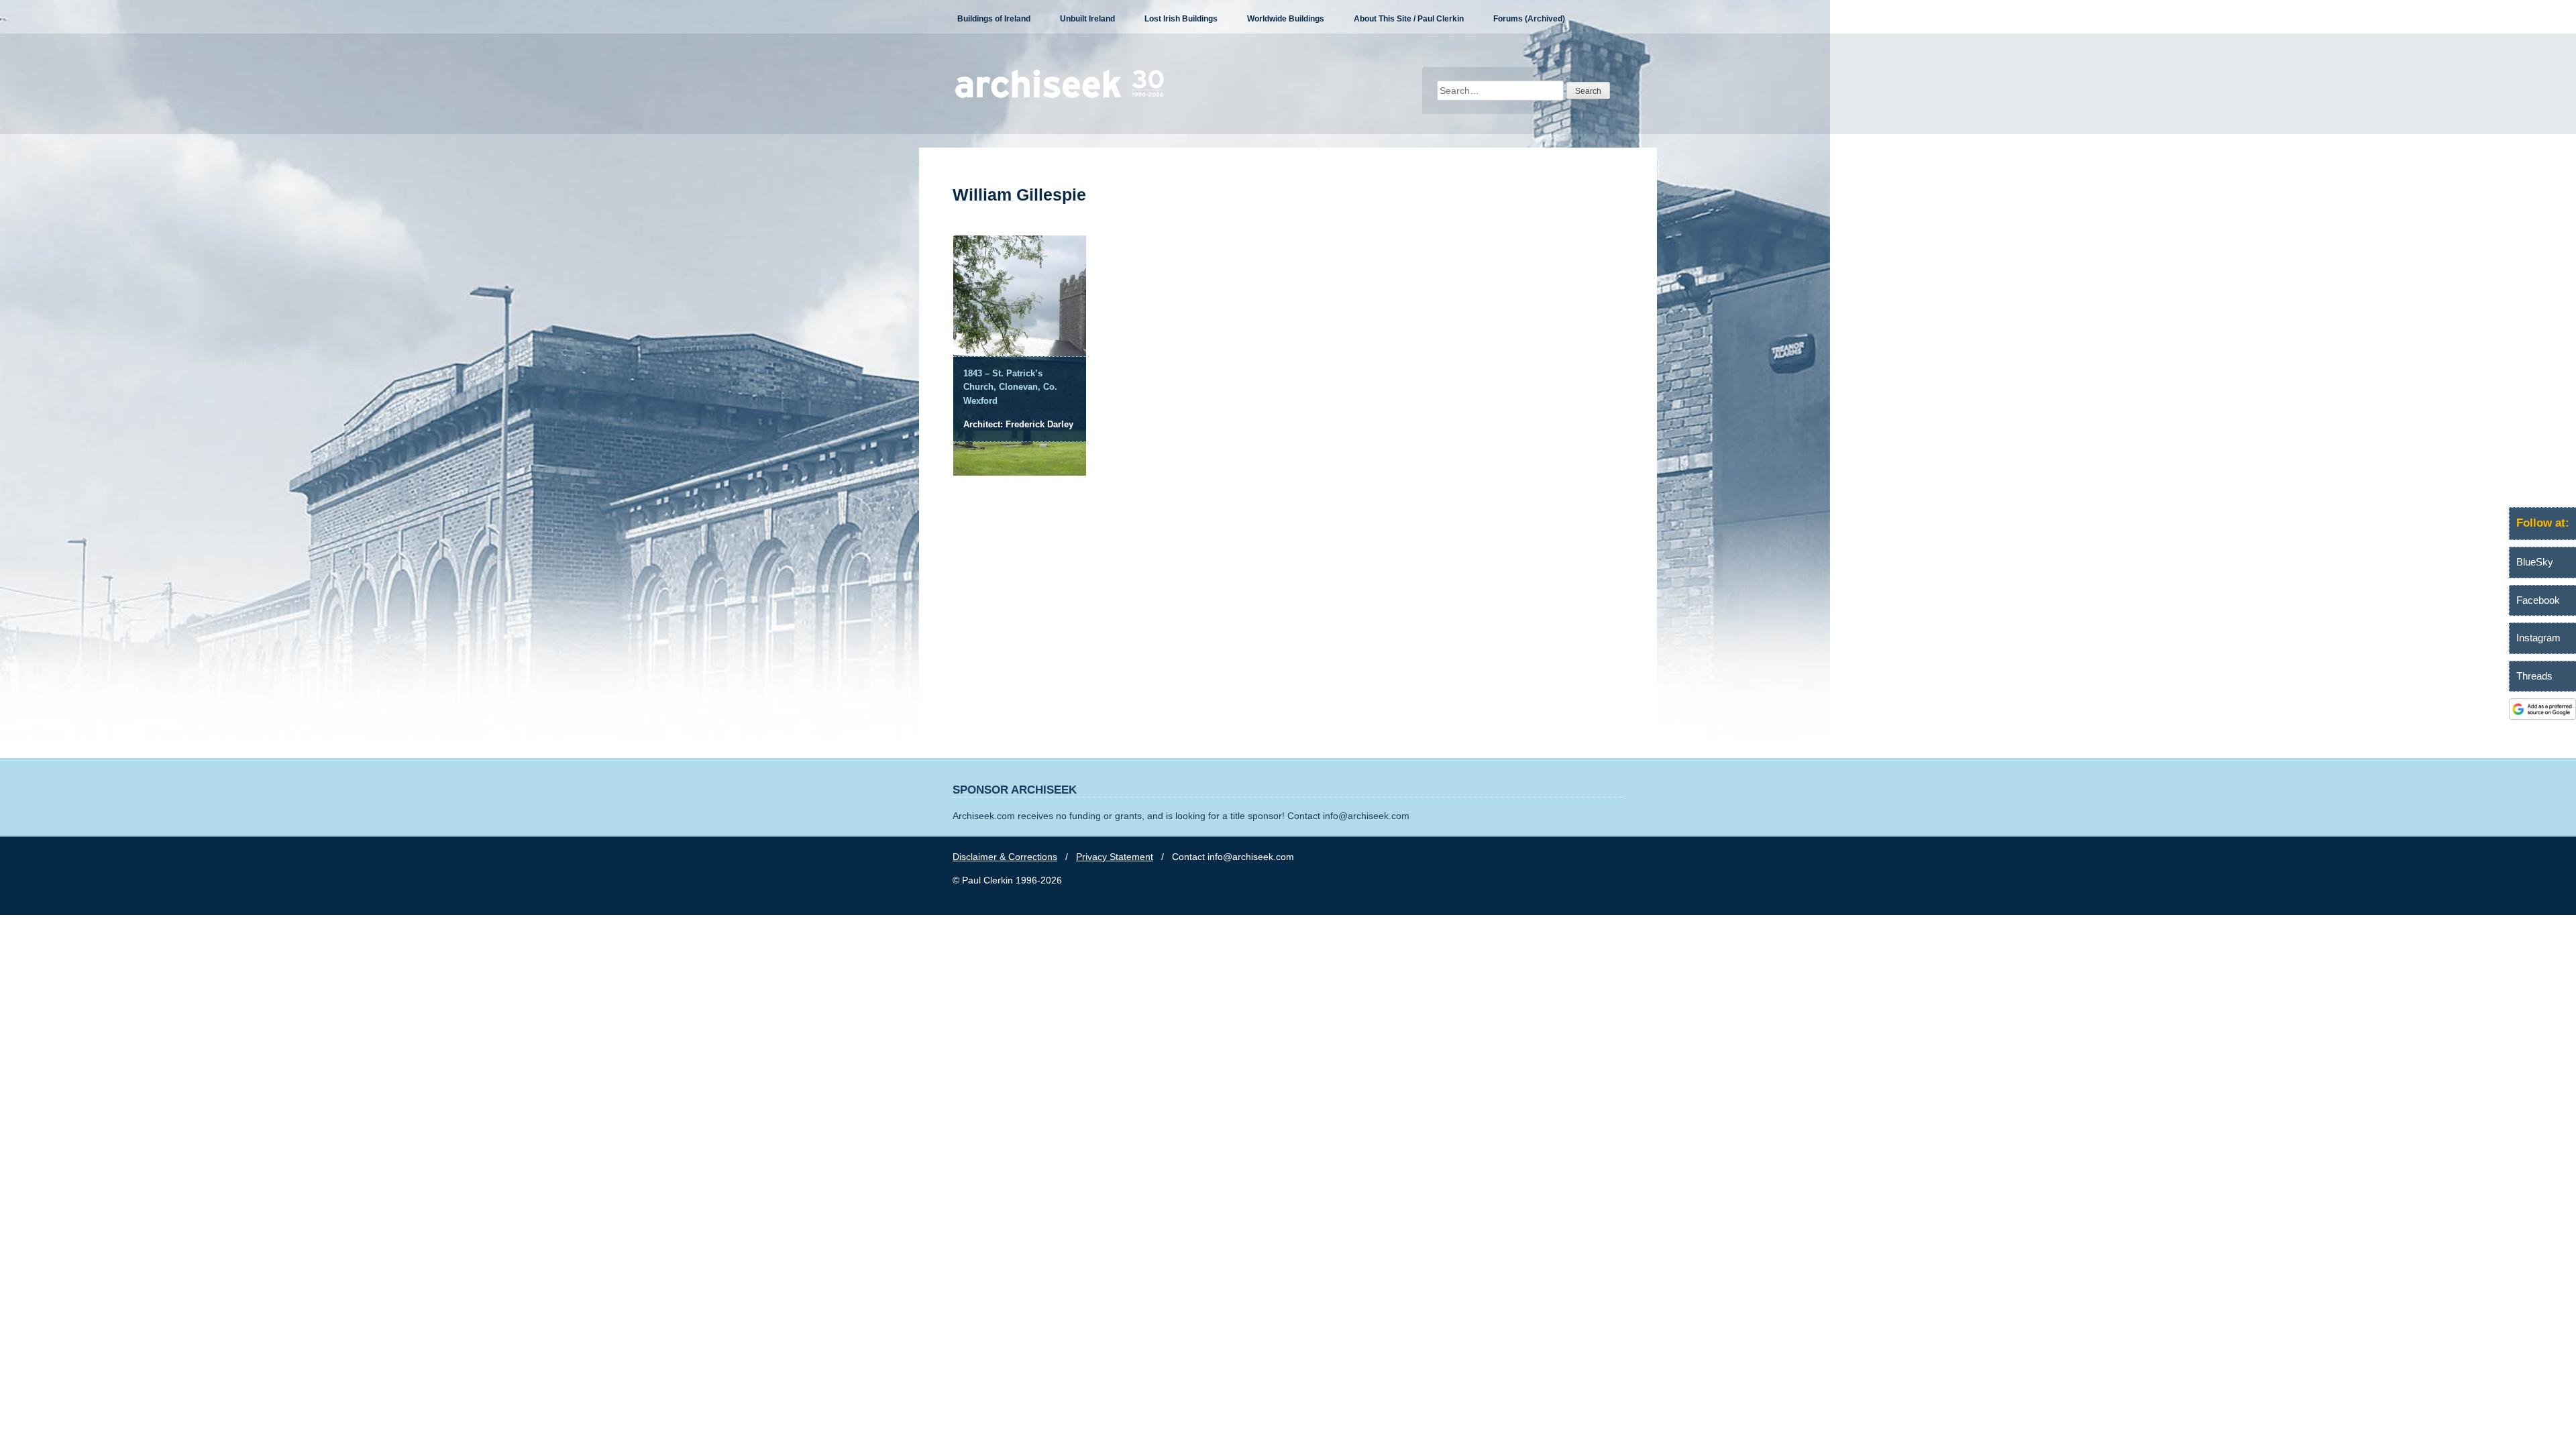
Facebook (2538, 600)
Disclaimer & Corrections (1005, 857)
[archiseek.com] (1060, 97)
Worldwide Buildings (1286, 19)
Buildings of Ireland (994, 19)
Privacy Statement (1115, 857)
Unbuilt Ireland (1087, 19)
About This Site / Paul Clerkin (1409, 19)
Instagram (2538, 638)
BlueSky (2535, 562)
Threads (2534, 676)
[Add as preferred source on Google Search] (2542, 716)
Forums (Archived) (1529, 19)
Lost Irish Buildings (1181, 19)
